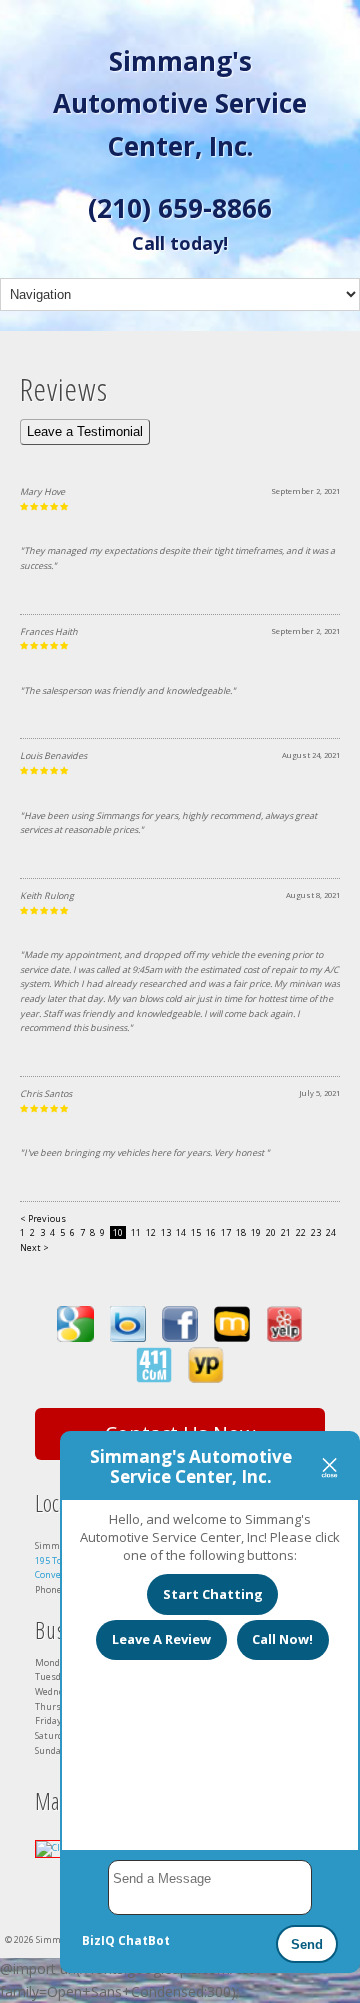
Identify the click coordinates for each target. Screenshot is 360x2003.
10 (118, 1232)
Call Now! (282, 1639)
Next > (34, 1247)
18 (241, 1232)
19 (256, 1232)
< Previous (43, 1218)
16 (211, 1232)
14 (181, 1232)
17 (226, 1232)
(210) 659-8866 (180, 208)
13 (166, 1232)
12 (151, 1232)
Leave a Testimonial (85, 431)
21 (286, 1232)
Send (307, 1944)
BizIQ (98, 1940)
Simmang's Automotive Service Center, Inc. (180, 103)
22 (301, 1232)
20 (271, 1232)
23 (316, 1232)
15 (196, 1232)
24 (331, 1232)
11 (136, 1232)
